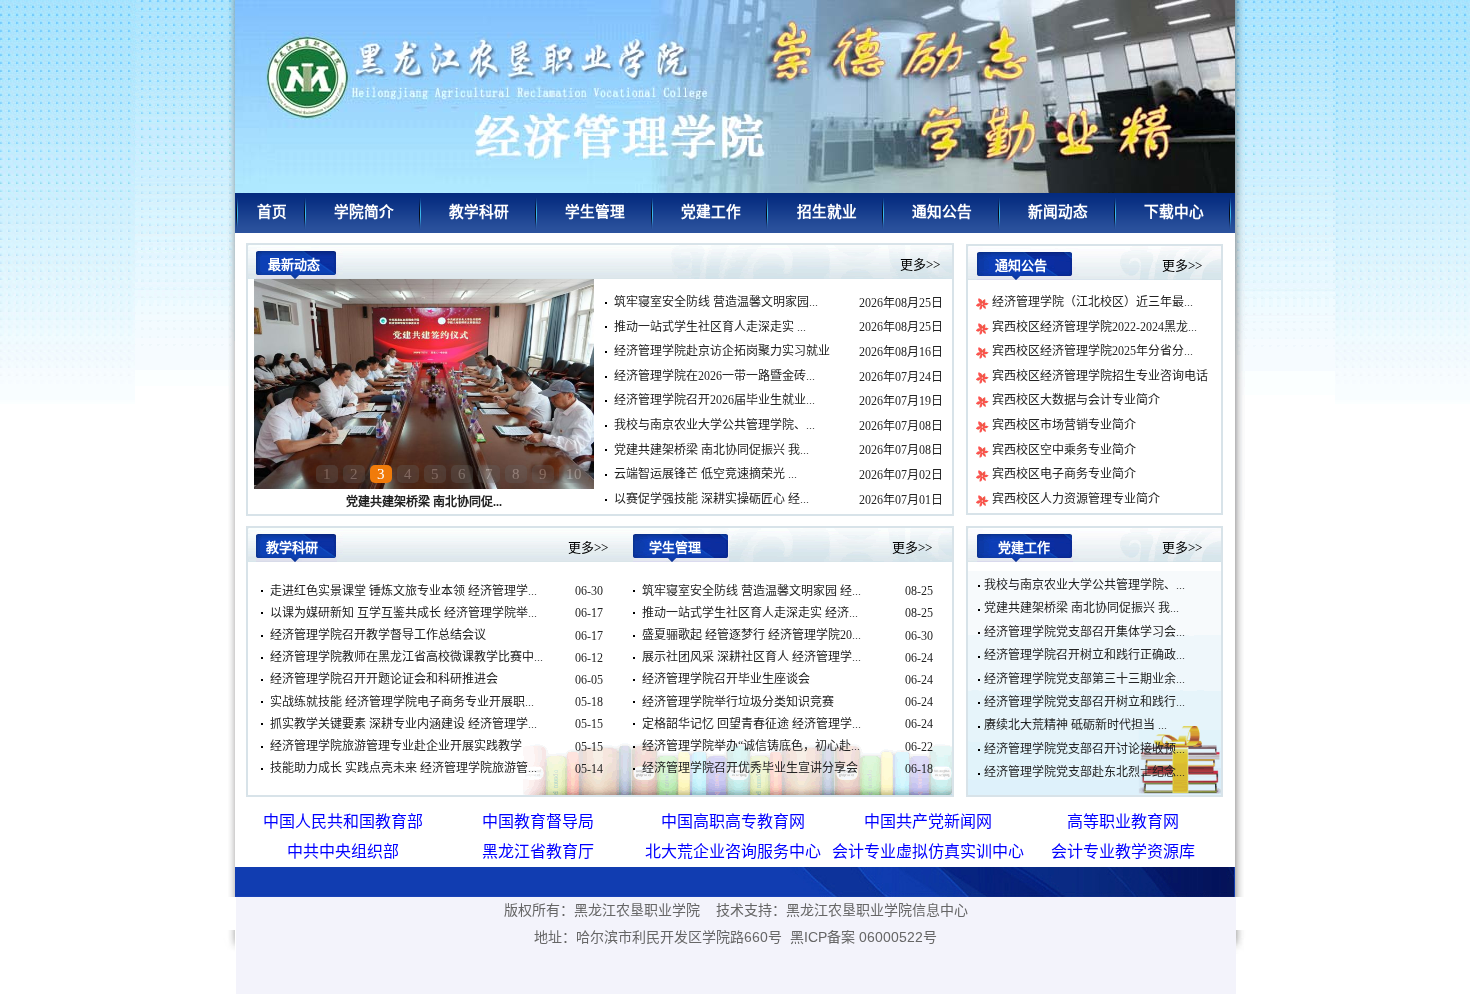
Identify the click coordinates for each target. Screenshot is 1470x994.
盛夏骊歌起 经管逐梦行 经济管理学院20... (751, 635)
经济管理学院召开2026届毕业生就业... (714, 400)
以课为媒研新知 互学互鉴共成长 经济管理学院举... (403, 613)
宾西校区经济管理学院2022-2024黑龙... (1094, 327)
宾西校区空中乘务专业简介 (1064, 450)
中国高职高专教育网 (733, 821)
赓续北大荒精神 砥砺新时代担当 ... (1075, 725)
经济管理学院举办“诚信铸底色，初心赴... (751, 746)
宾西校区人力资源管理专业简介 (1076, 499)
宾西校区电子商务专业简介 (1064, 474)
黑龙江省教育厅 (538, 851)
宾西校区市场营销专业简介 (1064, 425)
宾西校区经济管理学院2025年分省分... (1092, 351)
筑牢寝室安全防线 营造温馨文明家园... (716, 302)
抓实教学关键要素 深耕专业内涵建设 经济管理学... (403, 724)
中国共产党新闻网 (928, 821)
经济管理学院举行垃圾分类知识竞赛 (738, 702)
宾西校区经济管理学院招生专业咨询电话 (1100, 376)
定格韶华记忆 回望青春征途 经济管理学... (751, 724)
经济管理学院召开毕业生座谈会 (726, 679)
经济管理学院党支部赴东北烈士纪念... (1084, 772)
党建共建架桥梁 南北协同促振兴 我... (711, 450)
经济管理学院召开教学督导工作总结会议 (378, 635)
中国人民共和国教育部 (343, 821)
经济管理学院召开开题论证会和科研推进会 (384, 679)
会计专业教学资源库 (1123, 851)
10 (574, 474)
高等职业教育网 (1123, 821)
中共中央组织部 (343, 851)
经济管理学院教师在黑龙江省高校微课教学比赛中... (406, 657)
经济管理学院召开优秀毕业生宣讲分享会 (750, 768)
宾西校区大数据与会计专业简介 (1076, 400)
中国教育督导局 (538, 821)
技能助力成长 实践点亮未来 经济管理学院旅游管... (403, 768)
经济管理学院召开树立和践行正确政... (1084, 655)
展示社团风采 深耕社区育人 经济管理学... (751, 657)
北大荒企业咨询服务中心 (733, 851)
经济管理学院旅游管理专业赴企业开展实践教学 (396, 746)
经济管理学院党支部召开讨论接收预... (1084, 749)
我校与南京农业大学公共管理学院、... (714, 425)
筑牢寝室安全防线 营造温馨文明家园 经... (751, 591)
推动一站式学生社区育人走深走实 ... (710, 327)
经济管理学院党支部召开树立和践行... (1084, 702)
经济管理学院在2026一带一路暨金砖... (714, 376)
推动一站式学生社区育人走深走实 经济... (750, 613)
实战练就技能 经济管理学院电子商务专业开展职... (402, 702)
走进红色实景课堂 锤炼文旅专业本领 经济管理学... (403, 591)
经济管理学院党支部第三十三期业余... (1084, 679)
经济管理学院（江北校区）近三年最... (1092, 302)
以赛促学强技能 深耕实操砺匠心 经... (711, 499)
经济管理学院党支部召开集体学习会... (1084, 632)
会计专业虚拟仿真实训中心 (928, 851)
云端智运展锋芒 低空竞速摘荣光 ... (705, 474)
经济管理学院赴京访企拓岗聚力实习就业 (722, 351)
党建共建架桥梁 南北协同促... (424, 502)
